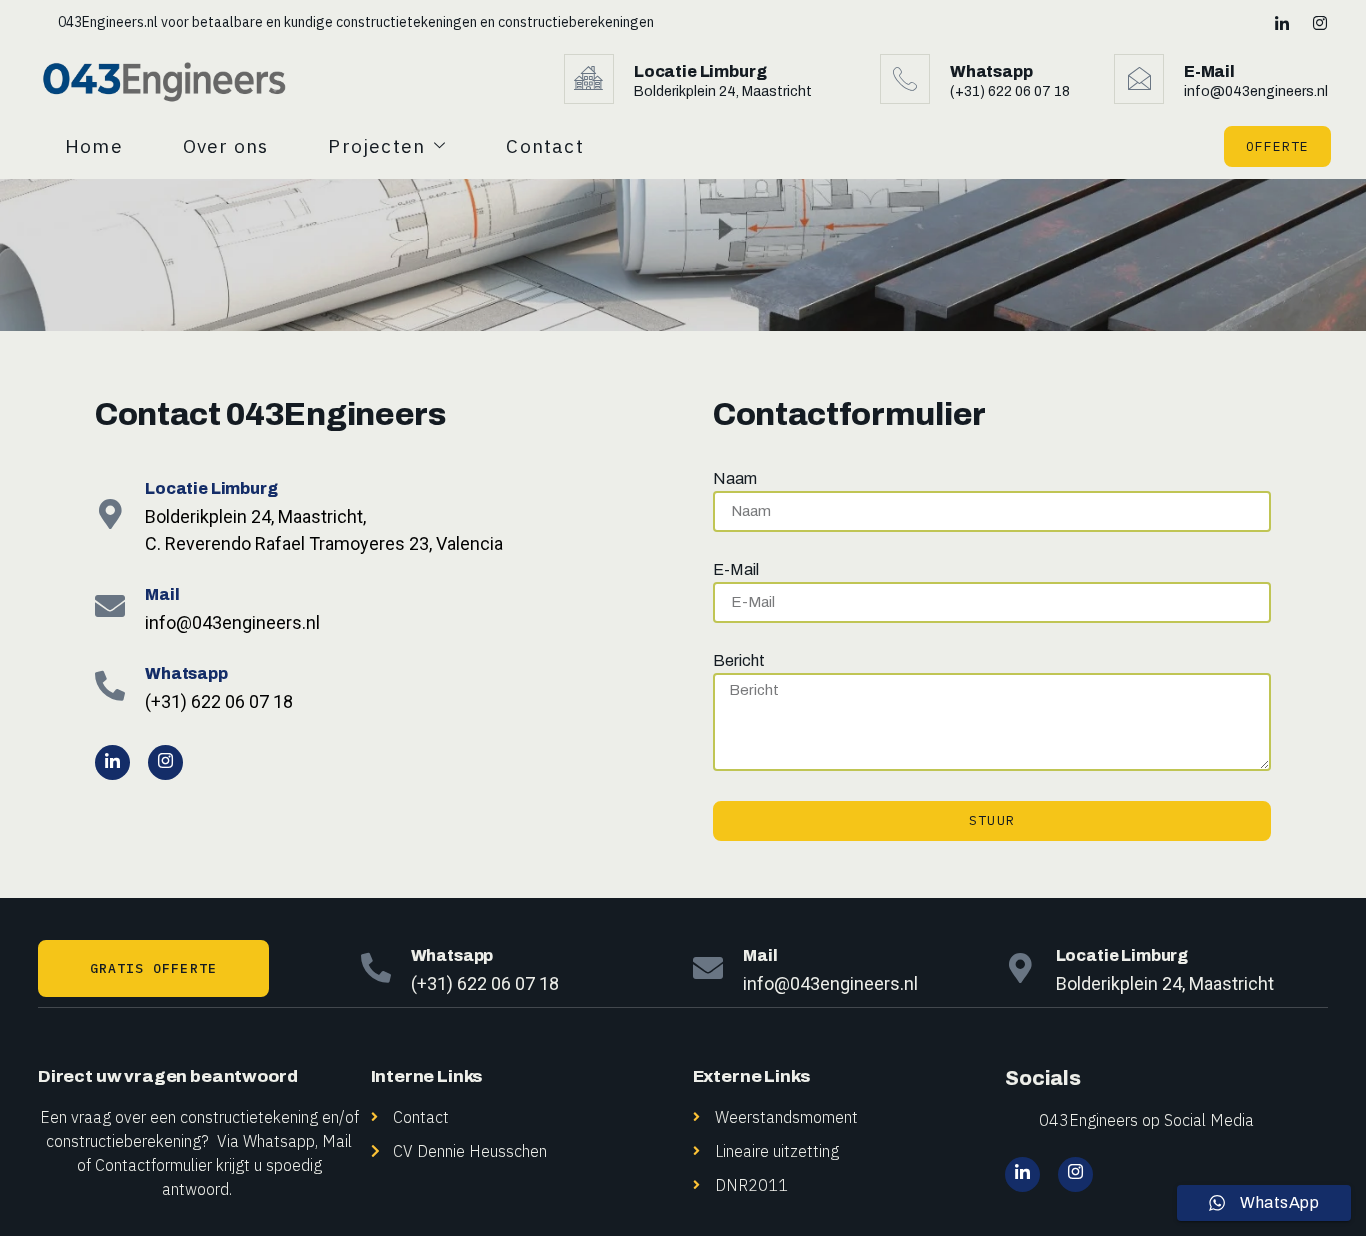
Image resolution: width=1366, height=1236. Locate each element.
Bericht (739, 661)
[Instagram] (1318, 22)
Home (94, 146)
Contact (544, 146)
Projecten (376, 146)
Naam (735, 479)
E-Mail (736, 570)
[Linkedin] (1280, 22)
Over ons (226, 146)
